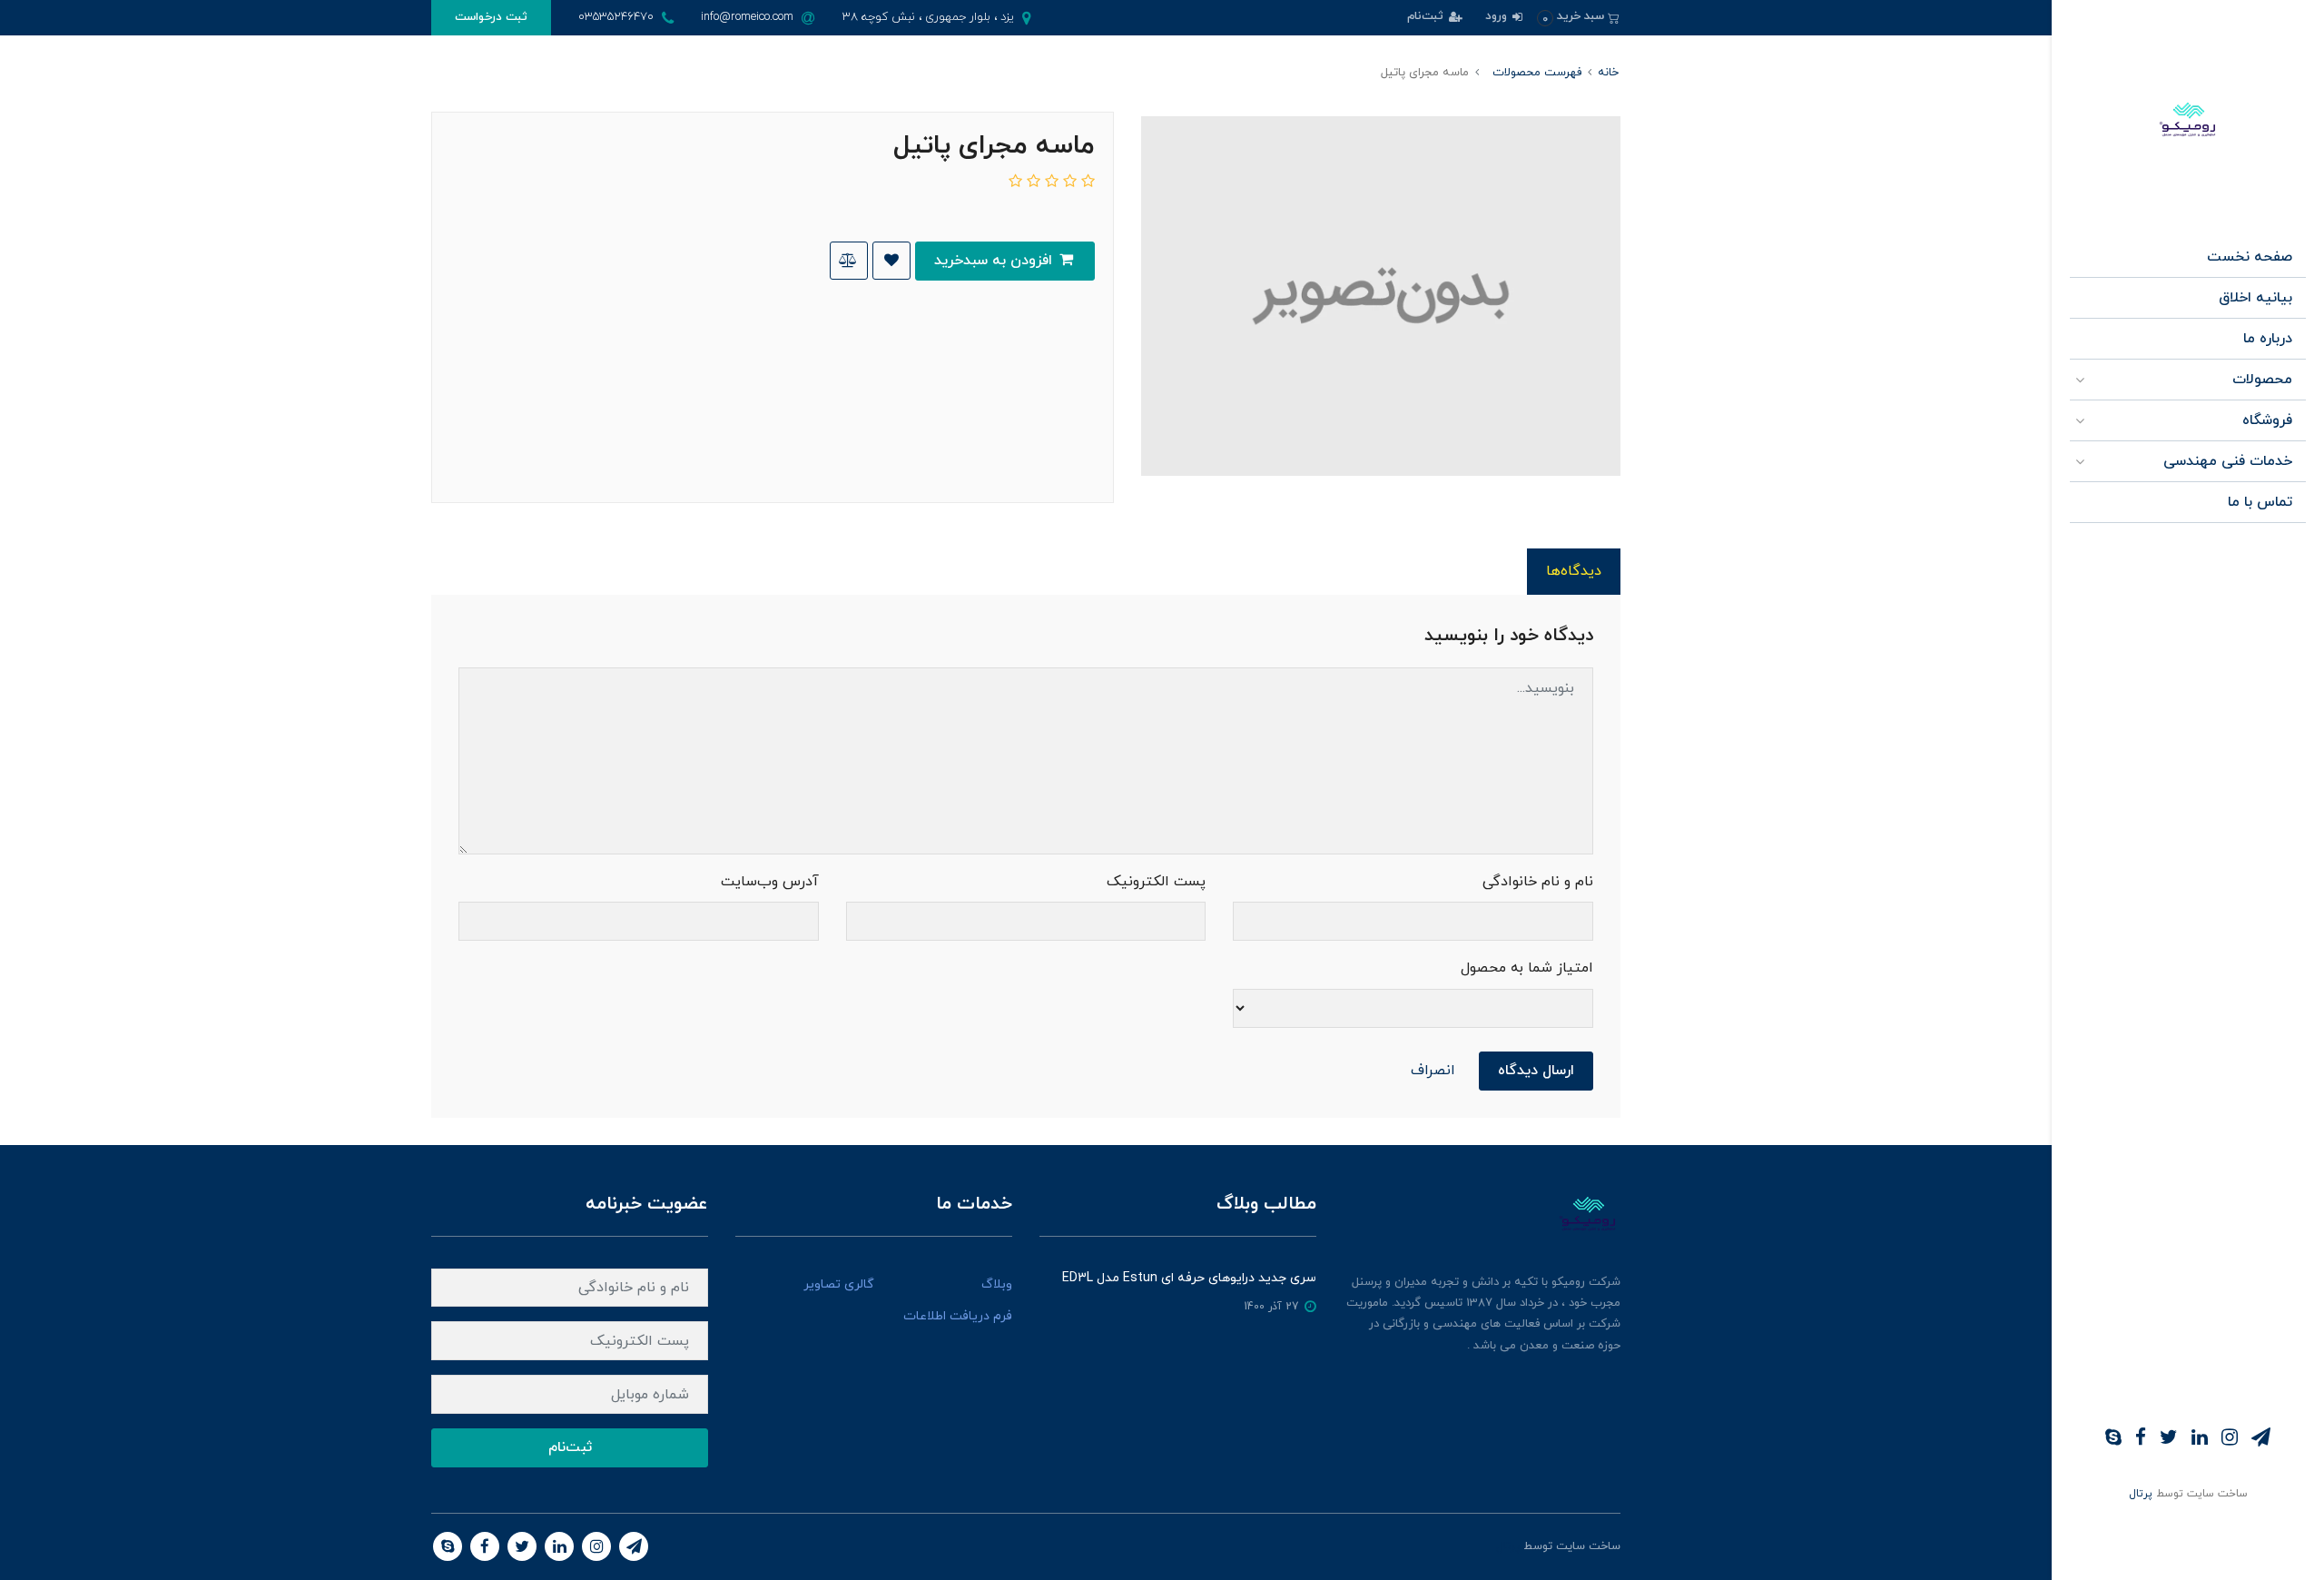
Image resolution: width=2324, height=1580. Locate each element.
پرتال (2141, 1494)
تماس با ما (2260, 502)
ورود (1498, 16)
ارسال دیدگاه (1536, 1071)
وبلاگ (997, 1284)
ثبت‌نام (1427, 16)
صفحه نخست (2250, 257)
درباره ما (2268, 339)
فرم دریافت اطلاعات (958, 1316)
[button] (1578, 17)
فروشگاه (2267, 420)
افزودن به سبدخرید (995, 261)
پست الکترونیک (1156, 882)
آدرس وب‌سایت (770, 882)
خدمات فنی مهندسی (2228, 461)
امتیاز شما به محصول (1527, 968)
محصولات (2262, 380)
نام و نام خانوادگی (1538, 882)
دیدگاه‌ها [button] (1574, 571)
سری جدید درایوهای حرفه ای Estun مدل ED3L (1189, 1278)
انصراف (1433, 1071)
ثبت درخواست (491, 17)
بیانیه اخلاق (2255, 298)
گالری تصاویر (839, 1284)
